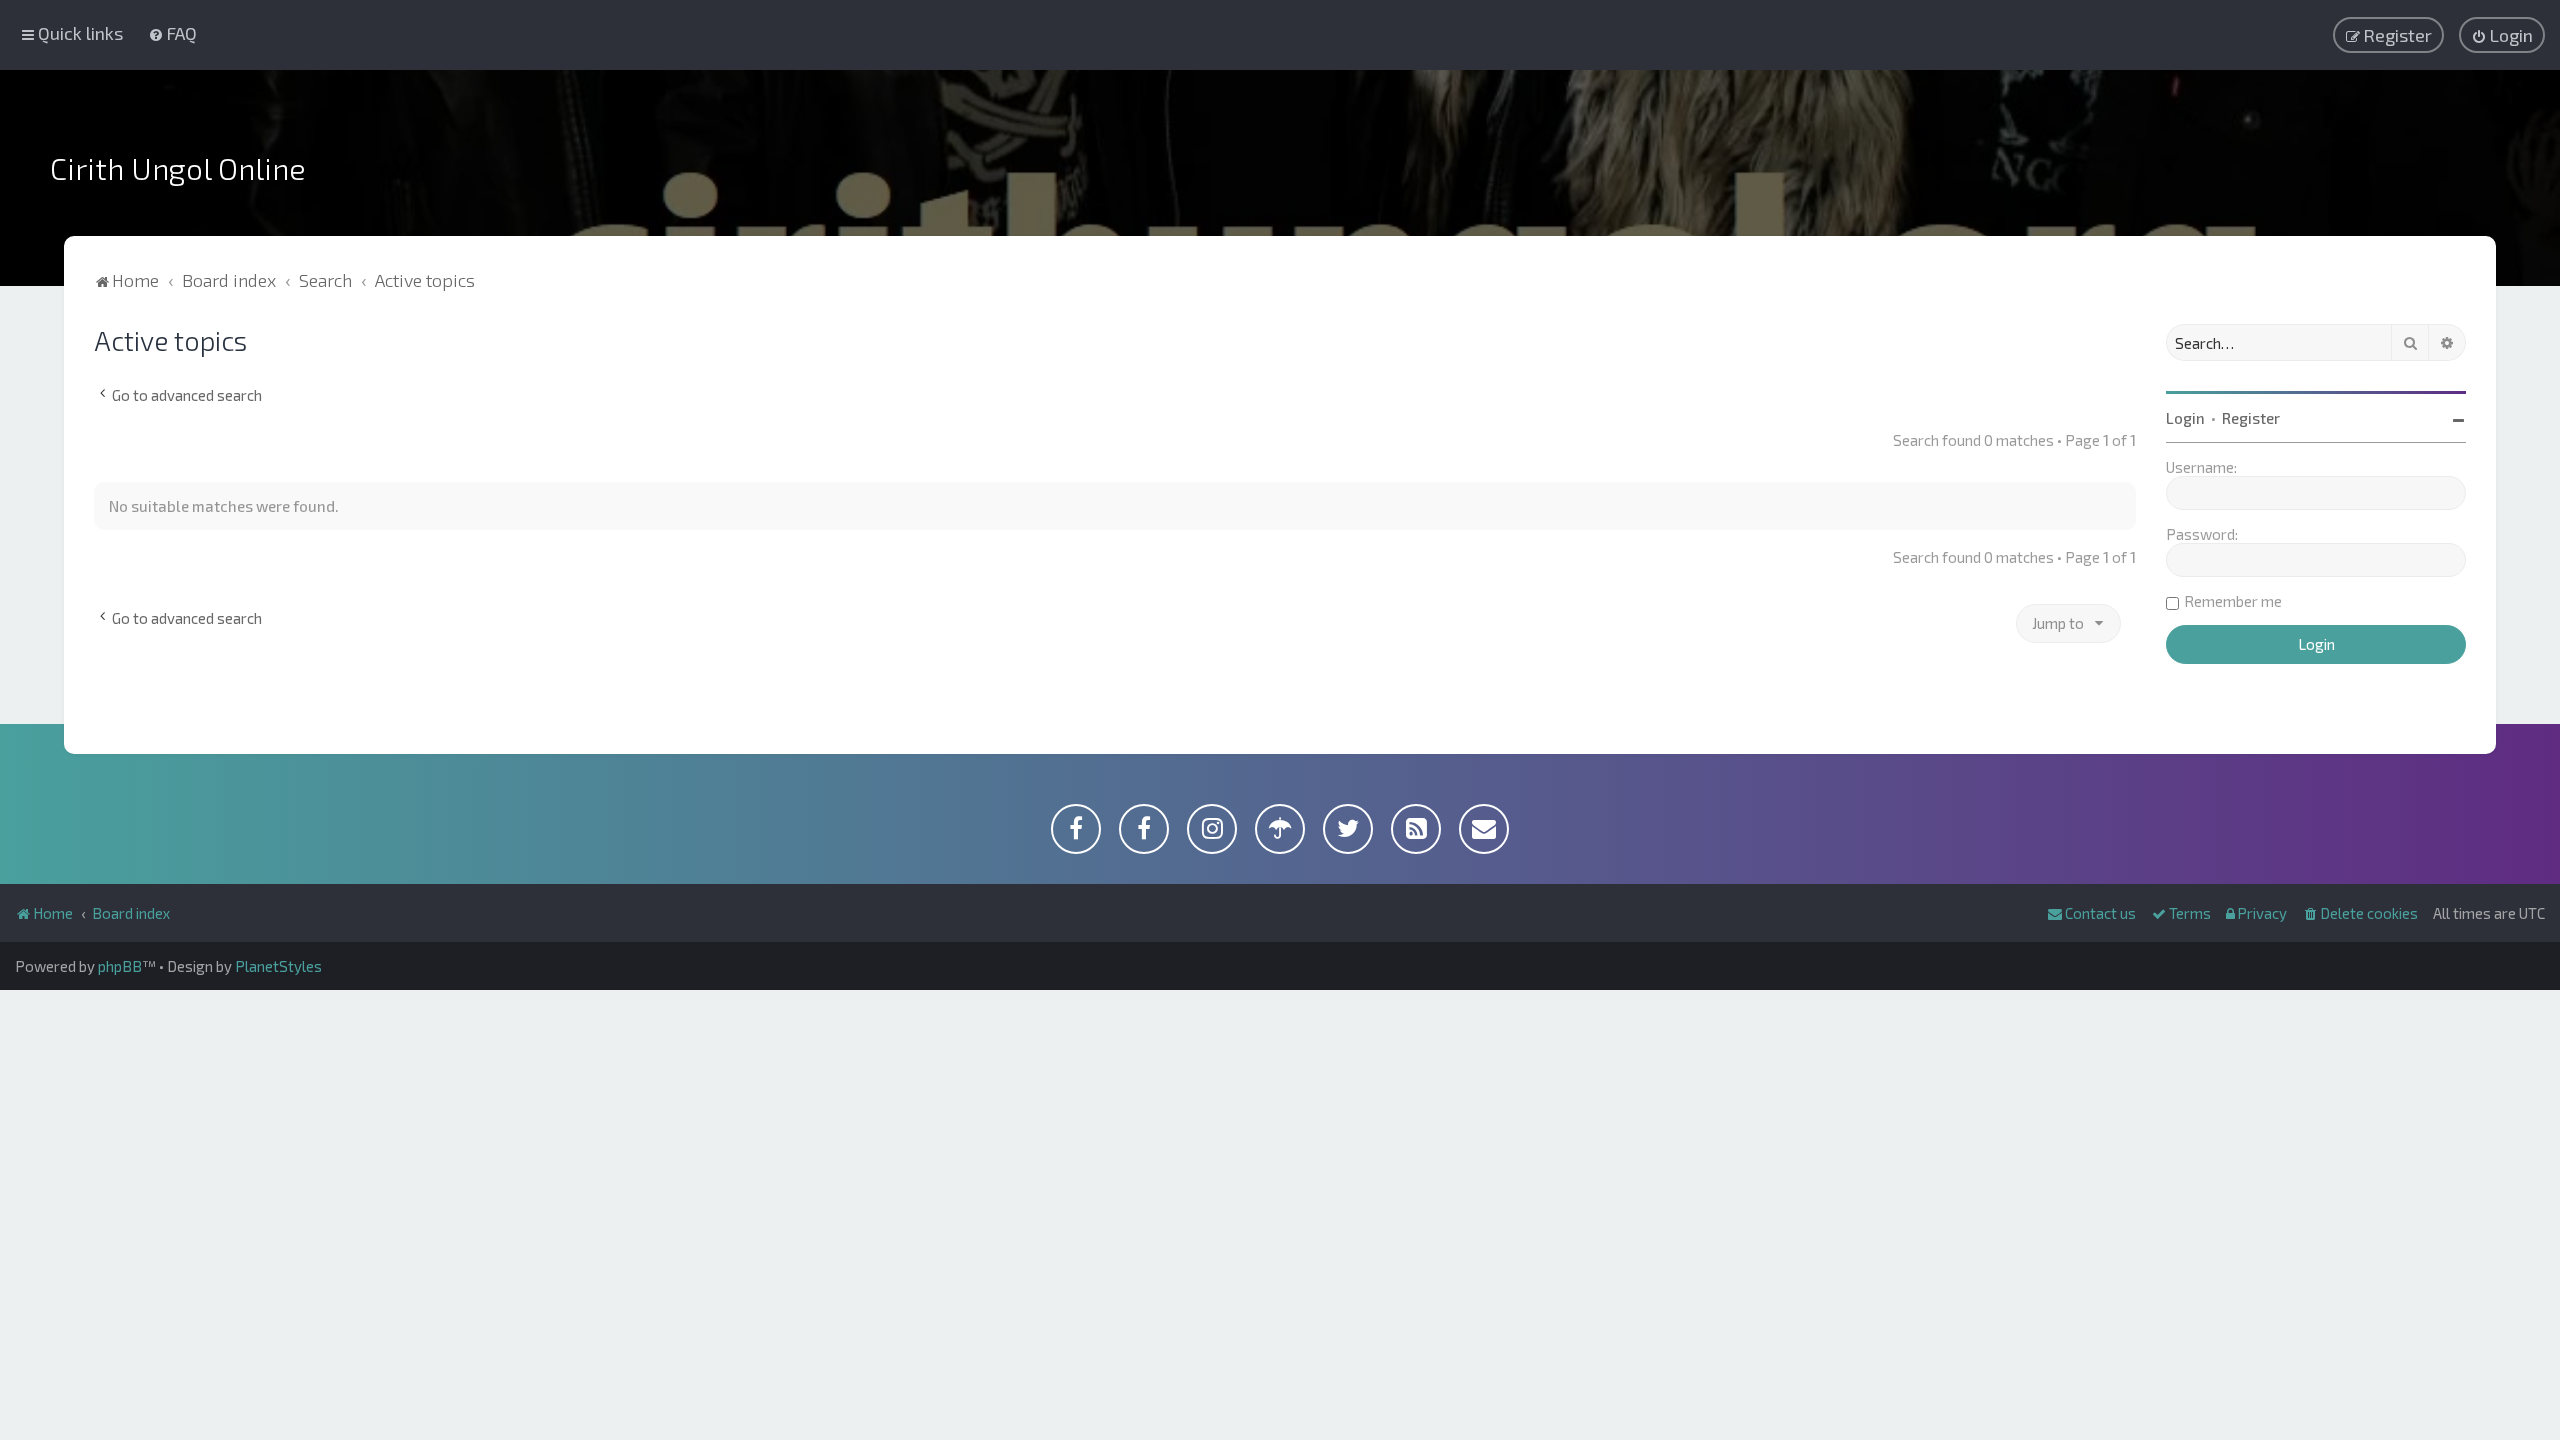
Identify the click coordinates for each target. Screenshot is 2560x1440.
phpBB (120, 966)
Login (2185, 418)
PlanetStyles (278, 966)
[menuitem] (172, 33)
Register (2251, 418)
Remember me (2233, 601)
